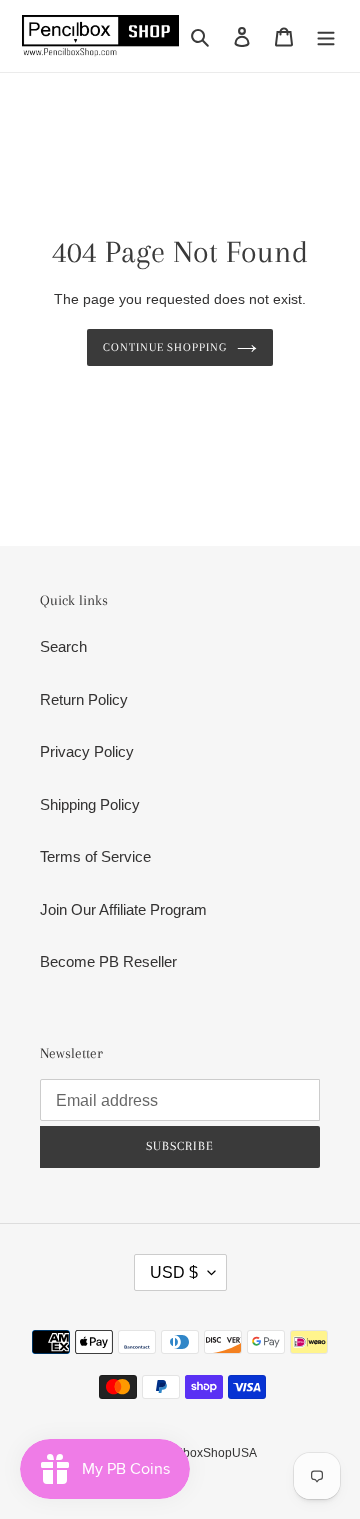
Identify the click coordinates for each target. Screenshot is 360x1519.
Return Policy (84, 699)
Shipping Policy (90, 804)
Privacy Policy (87, 751)
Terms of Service (95, 856)
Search (63, 646)
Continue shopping (165, 347)
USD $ (174, 1272)
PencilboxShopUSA (203, 1453)
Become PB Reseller (108, 961)
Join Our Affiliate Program (123, 909)
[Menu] (326, 36)
